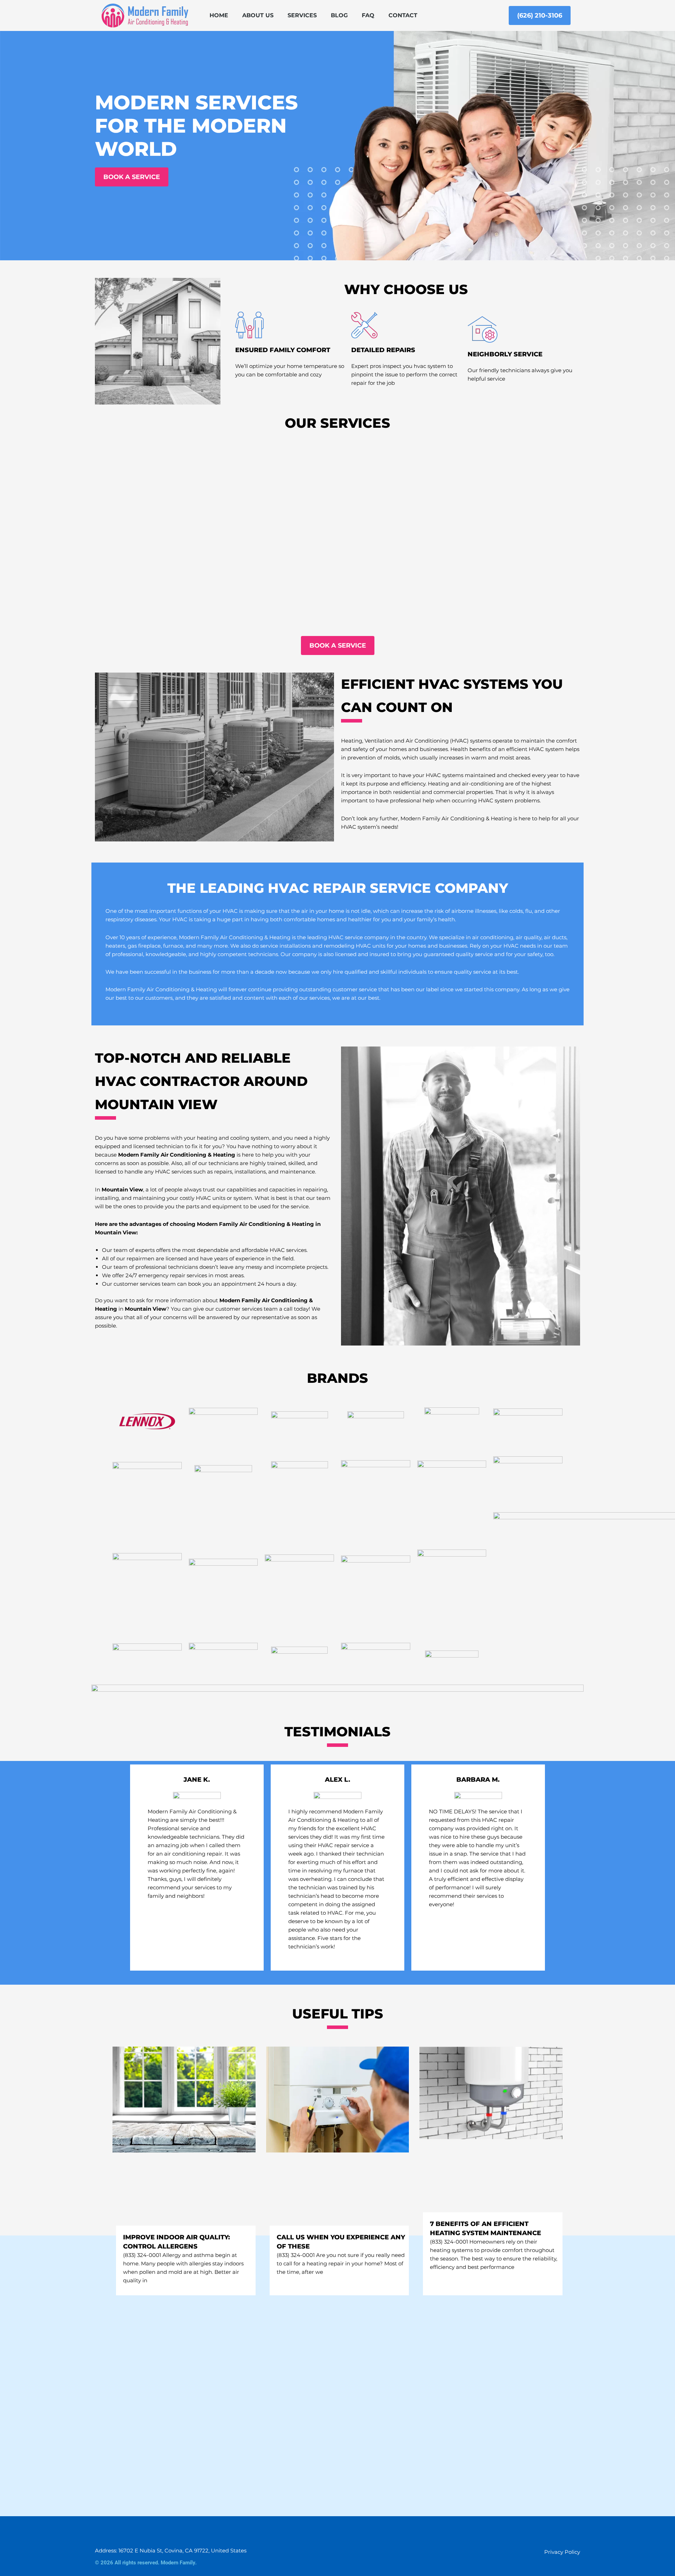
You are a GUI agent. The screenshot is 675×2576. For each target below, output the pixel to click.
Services (302, 15)
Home (219, 15)
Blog (339, 15)
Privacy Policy (562, 2552)
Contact (403, 15)
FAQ (368, 15)
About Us (258, 15)
